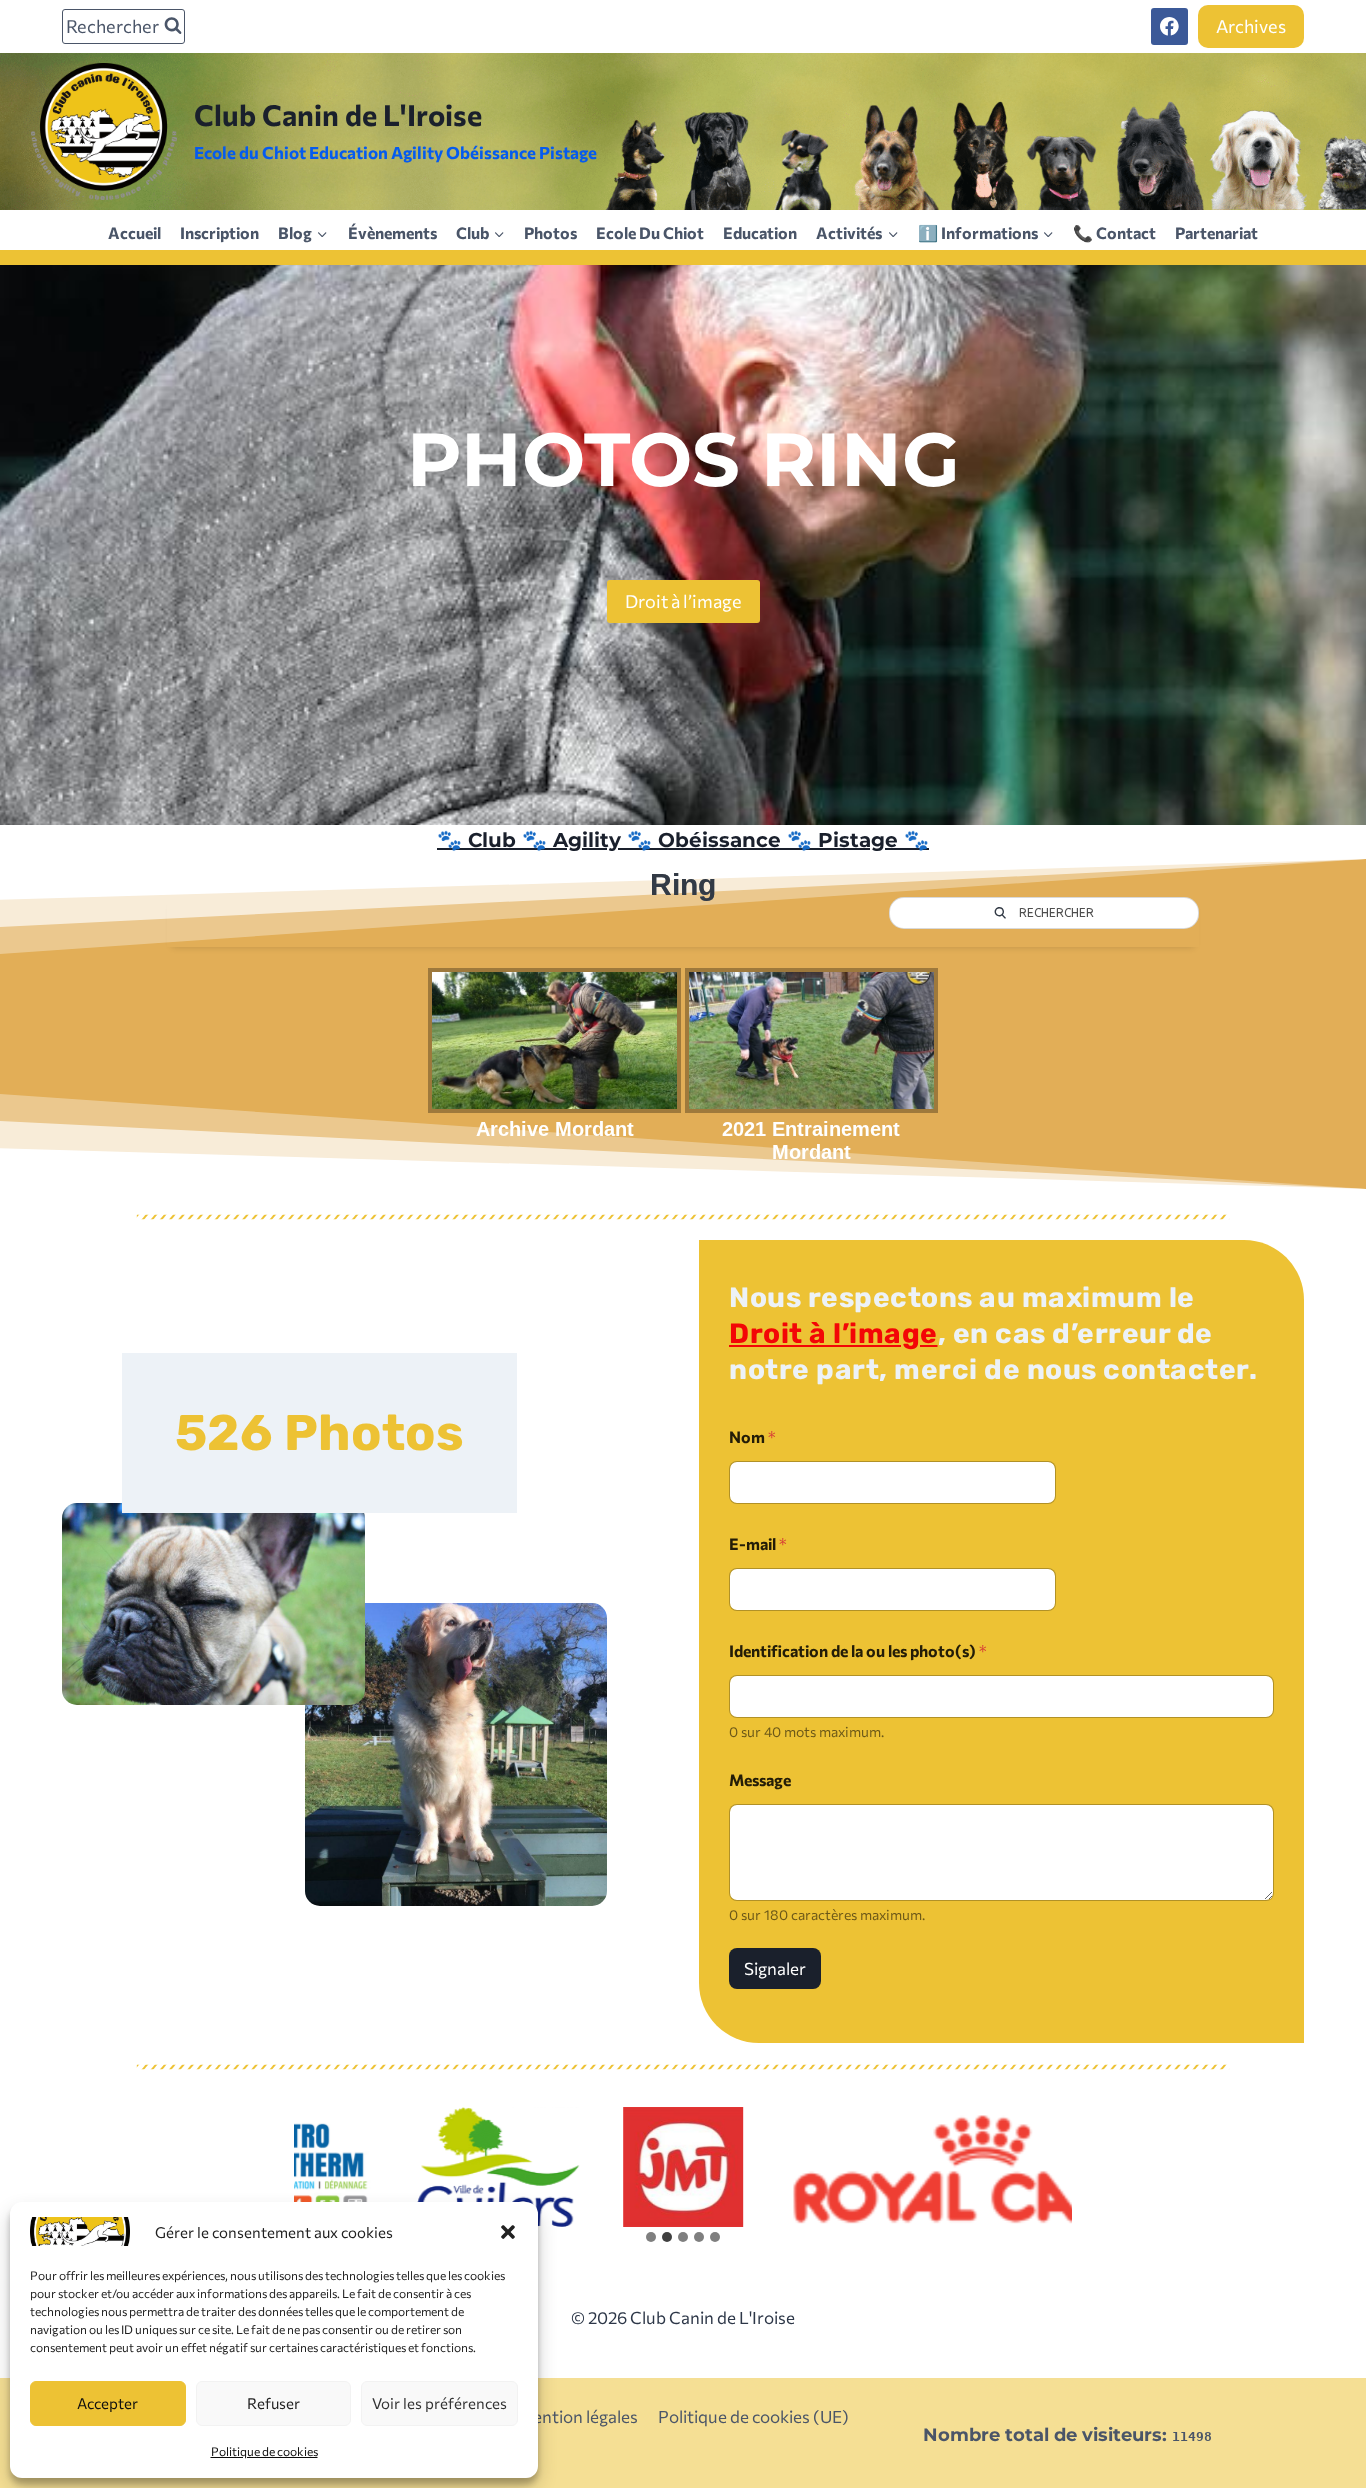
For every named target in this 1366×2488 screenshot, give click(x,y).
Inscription (219, 232)
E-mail (758, 1543)
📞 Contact (1114, 232)
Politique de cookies (264, 2451)
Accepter (107, 2403)
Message (760, 1779)
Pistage (858, 840)
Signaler (775, 1968)
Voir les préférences (439, 2403)
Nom (752, 1436)
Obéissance (719, 840)
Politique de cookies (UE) (753, 2416)
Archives (1251, 26)
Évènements (392, 232)
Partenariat (1216, 232)
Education (760, 232)
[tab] (651, 2237)
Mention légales (577, 2416)
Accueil (134, 232)
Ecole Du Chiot (650, 232)
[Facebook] (1169, 26)
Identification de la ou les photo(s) (858, 1650)
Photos (550, 232)
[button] (508, 2232)
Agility (587, 840)
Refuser (273, 2403)
